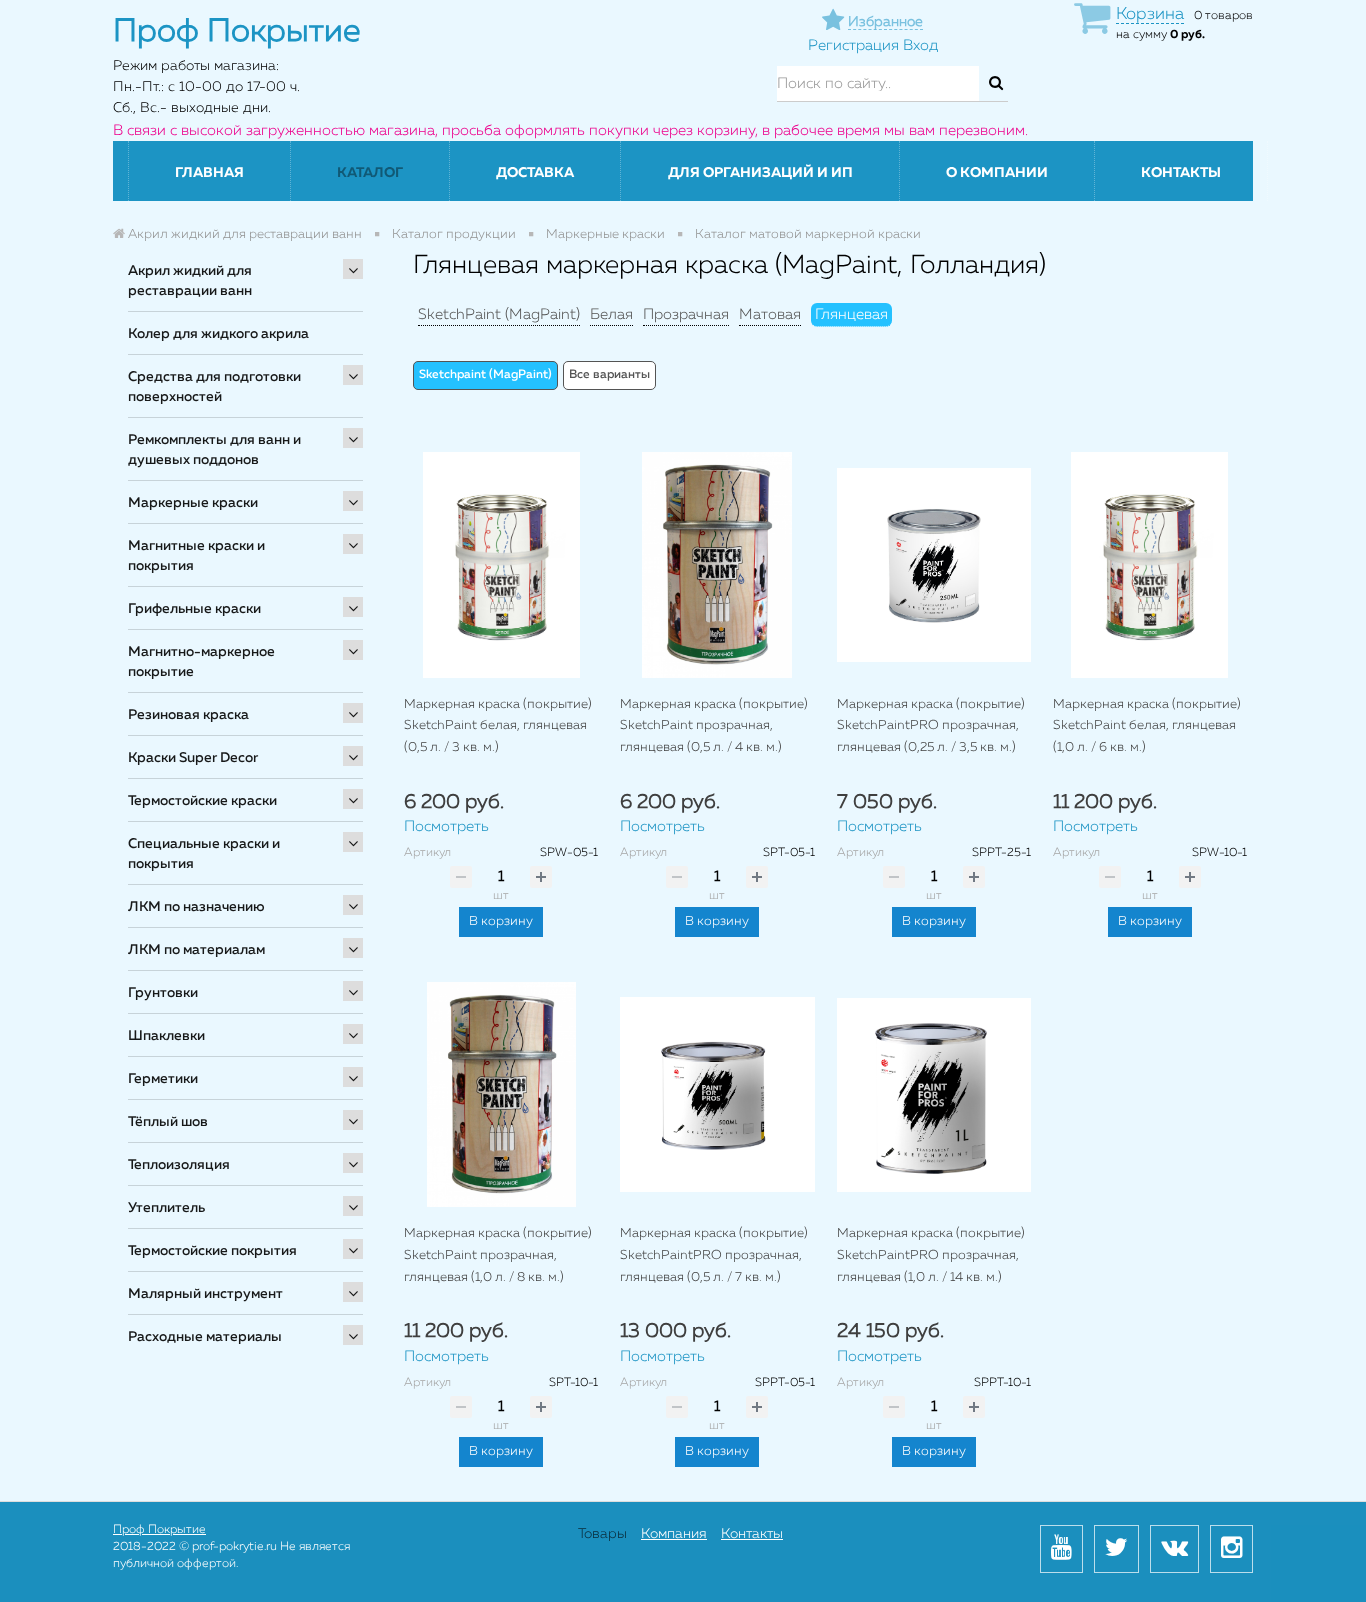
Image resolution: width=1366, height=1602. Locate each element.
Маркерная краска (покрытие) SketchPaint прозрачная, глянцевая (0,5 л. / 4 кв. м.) (714, 726)
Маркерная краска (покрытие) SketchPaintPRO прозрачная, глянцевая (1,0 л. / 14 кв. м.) (931, 1255)
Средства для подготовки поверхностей (214, 387)
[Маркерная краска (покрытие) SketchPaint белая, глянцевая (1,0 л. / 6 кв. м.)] (1150, 564)
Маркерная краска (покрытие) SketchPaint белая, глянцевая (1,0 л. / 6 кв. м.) (1147, 726)
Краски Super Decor (193, 758)
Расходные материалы (205, 1337)
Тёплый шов (168, 1122)
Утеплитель (166, 1208)
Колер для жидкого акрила (218, 334)
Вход (920, 45)
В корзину (501, 921)
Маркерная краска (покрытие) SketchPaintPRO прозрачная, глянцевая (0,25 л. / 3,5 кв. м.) (931, 726)
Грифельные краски (194, 609)
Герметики (163, 1079)
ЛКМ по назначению (196, 907)
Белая (611, 314)
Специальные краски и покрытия (204, 854)
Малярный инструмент (205, 1294)
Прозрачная (686, 314)
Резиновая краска (188, 715)
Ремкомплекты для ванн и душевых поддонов (214, 450)
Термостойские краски (202, 801)
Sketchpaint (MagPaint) (485, 375)
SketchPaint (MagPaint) (499, 314)
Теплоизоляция (179, 1165)
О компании (997, 173)
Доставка (535, 173)
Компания (674, 1534)
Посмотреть (446, 826)
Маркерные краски (193, 503)
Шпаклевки (166, 1036)
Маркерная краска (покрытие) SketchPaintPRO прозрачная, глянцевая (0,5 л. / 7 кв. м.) (714, 1255)
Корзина (1150, 14)
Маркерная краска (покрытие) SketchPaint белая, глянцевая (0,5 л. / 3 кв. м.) (498, 726)
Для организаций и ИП (760, 173)
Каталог (370, 173)
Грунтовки (163, 993)
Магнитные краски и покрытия (196, 556)
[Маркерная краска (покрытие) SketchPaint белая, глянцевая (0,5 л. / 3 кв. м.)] (501, 564)
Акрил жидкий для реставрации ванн (190, 281)
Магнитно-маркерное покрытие (201, 662)
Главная (209, 173)
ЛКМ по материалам (196, 950)
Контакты (1181, 173)
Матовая (770, 314)
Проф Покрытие (159, 1530)
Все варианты (609, 375)
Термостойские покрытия (212, 1251)
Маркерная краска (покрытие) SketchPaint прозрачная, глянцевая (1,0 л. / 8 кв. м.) (498, 1255)
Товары (602, 1534)
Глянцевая (851, 314)
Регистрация (853, 45)
